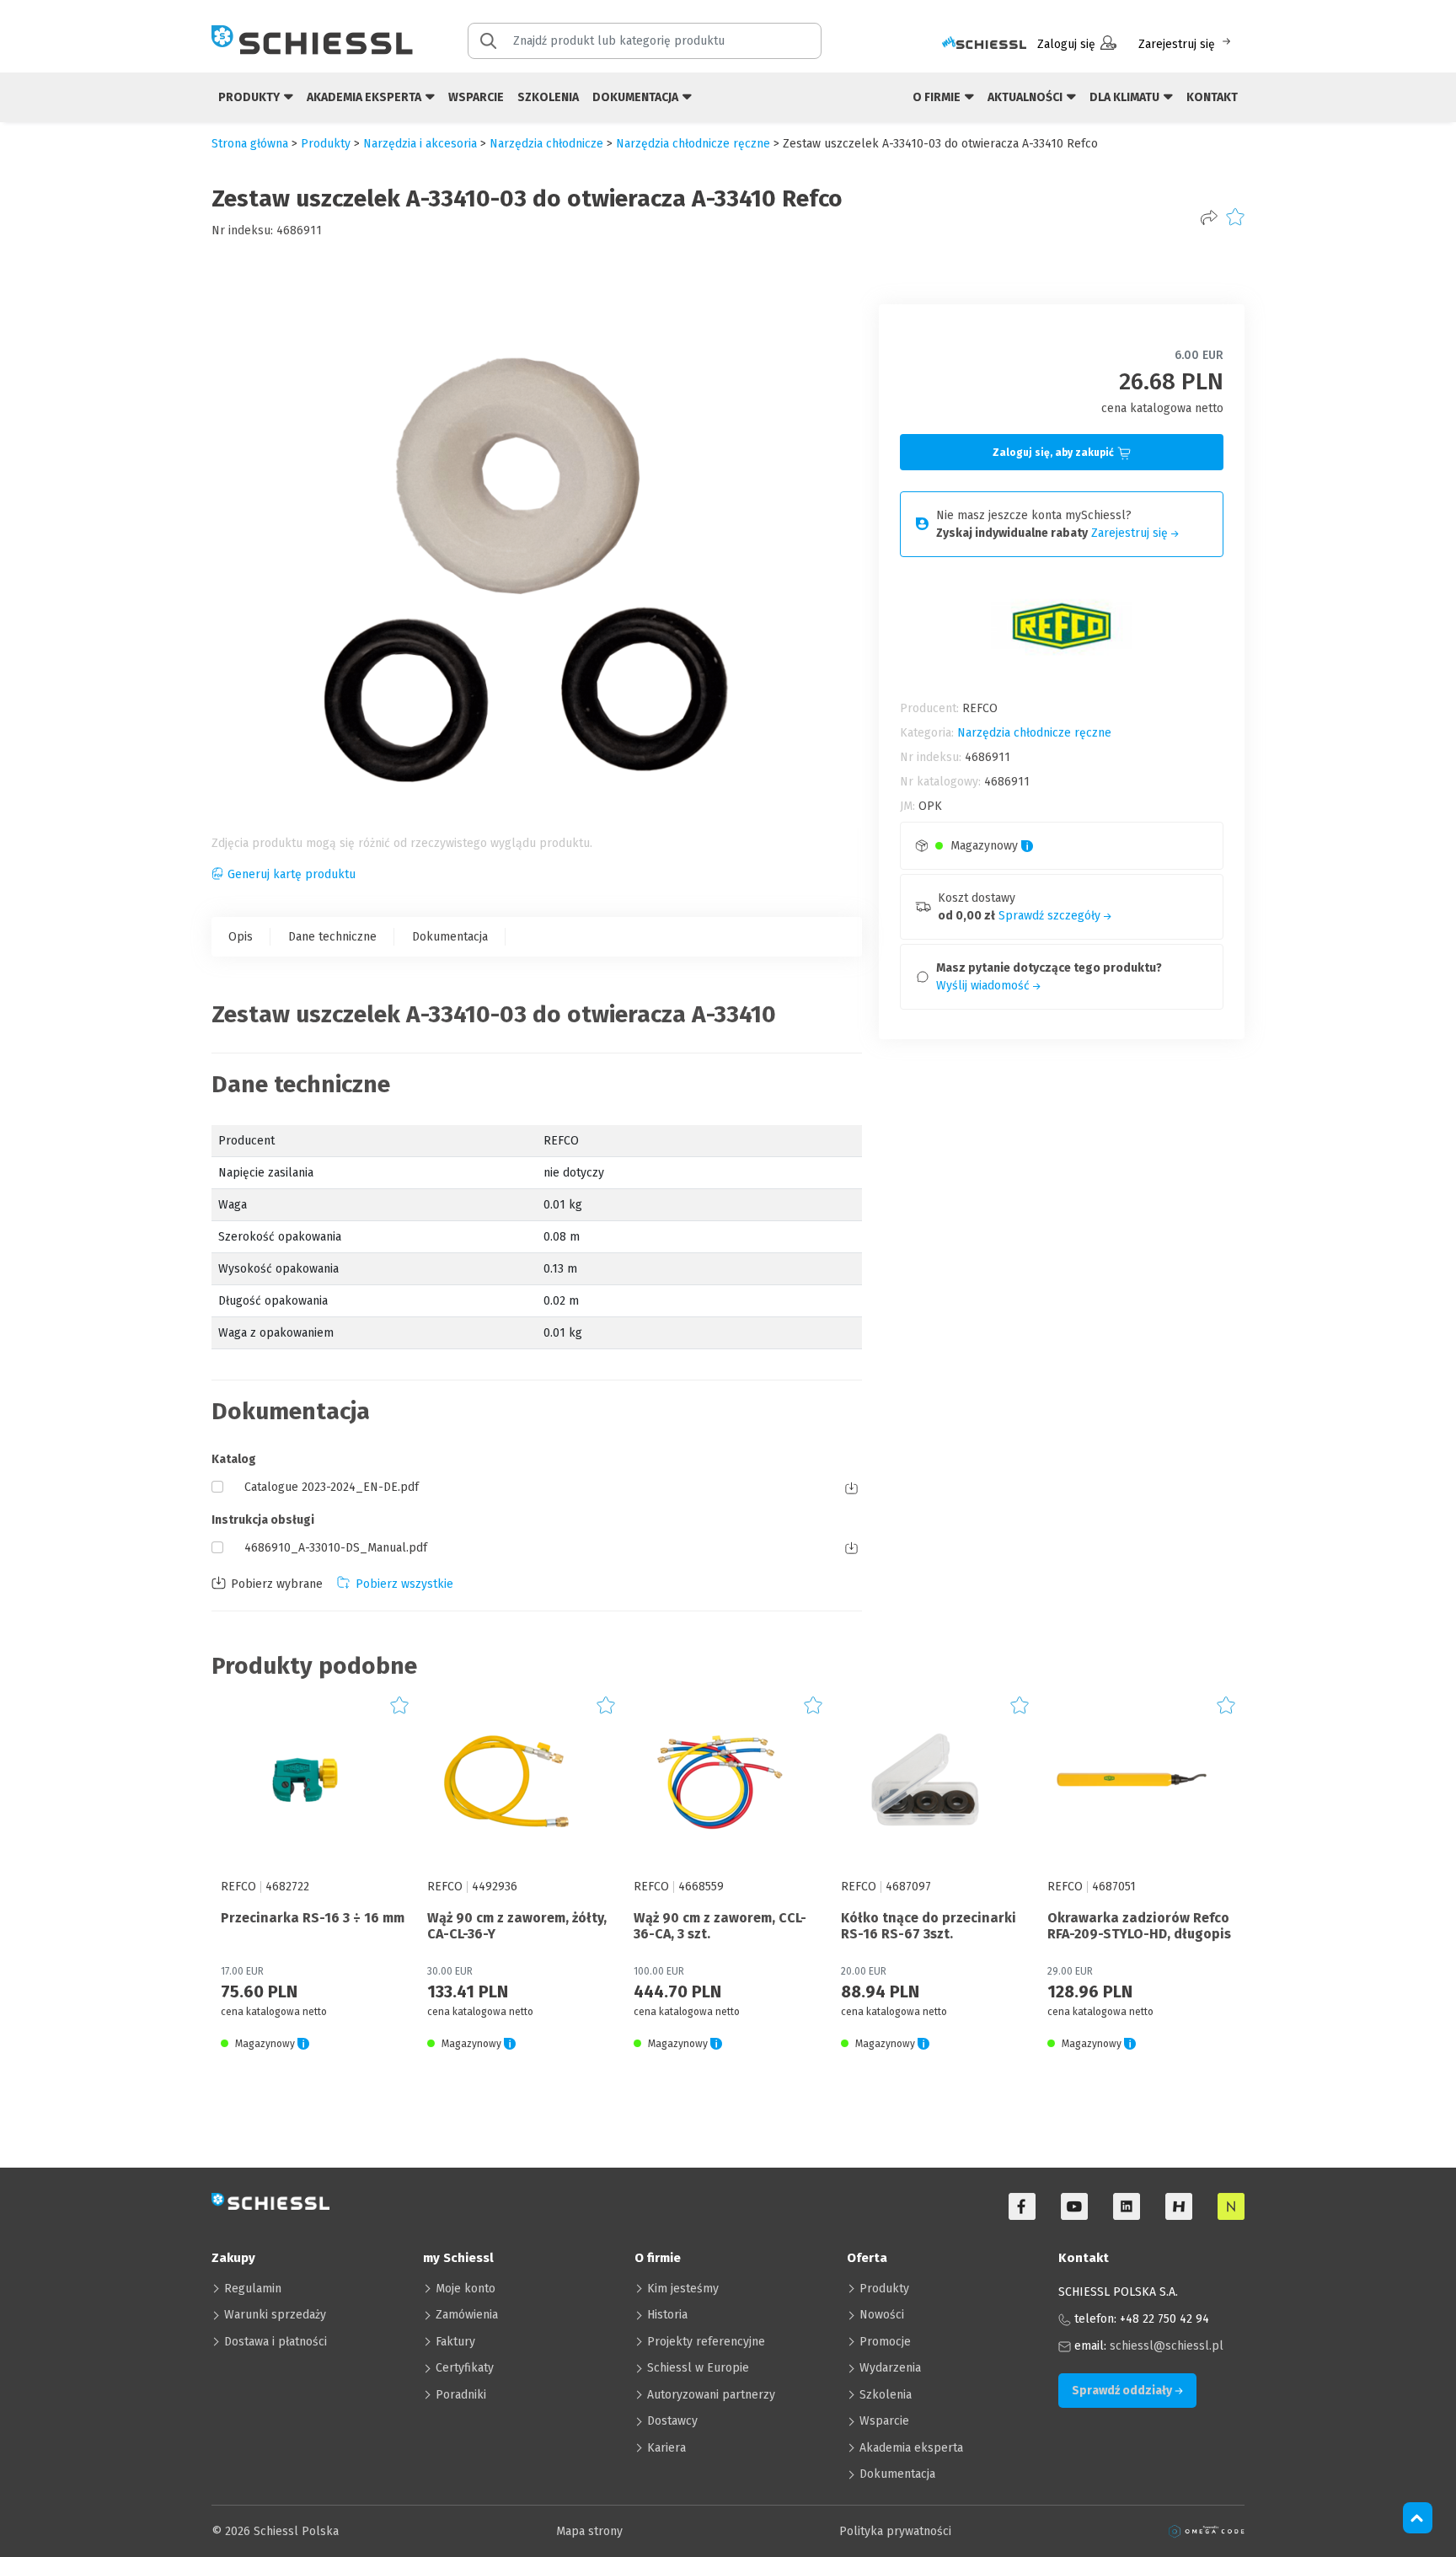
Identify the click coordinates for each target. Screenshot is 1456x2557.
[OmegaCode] (1207, 2531)
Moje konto (466, 2289)
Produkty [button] (250, 97)
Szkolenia (548, 97)
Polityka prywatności (895, 2531)
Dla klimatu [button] (1126, 97)
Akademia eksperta (911, 2448)
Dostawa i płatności (276, 2342)
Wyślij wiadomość (985, 986)
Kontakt (1212, 97)
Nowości (882, 2315)
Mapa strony (589, 2531)
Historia (667, 2315)
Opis (241, 937)
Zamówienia (467, 2315)
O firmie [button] (938, 97)
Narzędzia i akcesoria (420, 144)
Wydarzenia (890, 2368)
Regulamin (253, 2289)
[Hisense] (1179, 2206)
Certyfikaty (465, 2368)
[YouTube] (1074, 2206)
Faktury (455, 2342)
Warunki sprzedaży (275, 2315)
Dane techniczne (332, 937)
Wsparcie (476, 97)
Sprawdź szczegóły (1051, 916)
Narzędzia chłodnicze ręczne (693, 144)
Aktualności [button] (1026, 97)
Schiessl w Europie (698, 2368)
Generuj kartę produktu (292, 874)
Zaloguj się (1066, 44)
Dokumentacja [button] (637, 97)
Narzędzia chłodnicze (546, 144)
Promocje (885, 2342)
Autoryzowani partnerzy (711, 2395)
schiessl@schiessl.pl (1167, 2346)
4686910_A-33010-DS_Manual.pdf (336, 1548)
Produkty (884, 2289)
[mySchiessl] (984, 44)
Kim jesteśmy (683, 2289)
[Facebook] (1022, 2206)
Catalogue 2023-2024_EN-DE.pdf (332, 1487)
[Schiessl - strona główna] (312, 40)
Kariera (666, 2448)
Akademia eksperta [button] (365, 97)
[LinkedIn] (1127, 2206)
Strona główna (250, 144)
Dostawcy (672, 2421)
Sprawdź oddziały (1123, 2391)
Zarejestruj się (1177, 44)
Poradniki (461, 2395)
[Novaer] (1231, 2206)
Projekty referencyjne (706, 2342)
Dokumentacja (450, 937)
